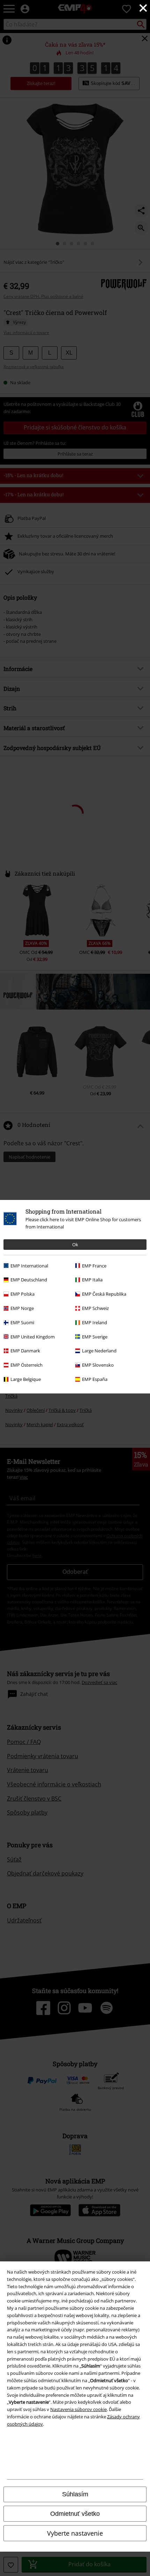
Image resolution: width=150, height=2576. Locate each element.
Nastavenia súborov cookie (78, 2409)
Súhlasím (75, 2494)
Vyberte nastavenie (75, 2533)
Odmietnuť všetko (75, 2514)
